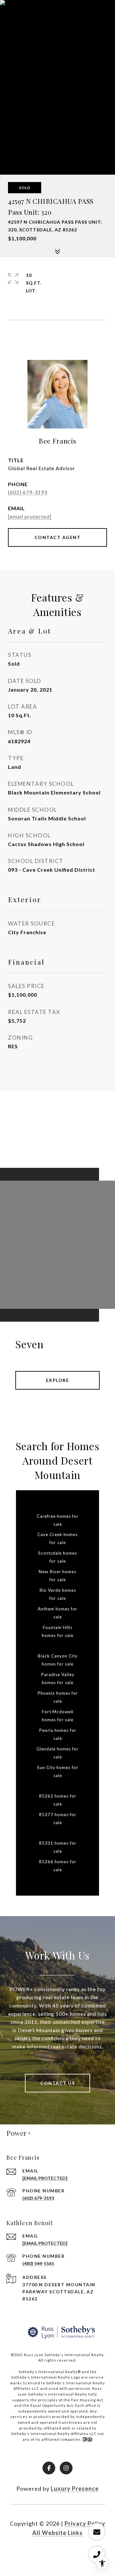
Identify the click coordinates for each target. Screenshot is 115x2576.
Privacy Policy (85, 2523)
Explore (58, 1380)
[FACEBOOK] (49, 2468)
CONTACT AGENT (58, 537)
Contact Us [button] (57, 2083)
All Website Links (57, 2533)
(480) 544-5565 (38, 2263)
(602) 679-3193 (28, 492)
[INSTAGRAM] (66, 2468)
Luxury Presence (75, 2489)
